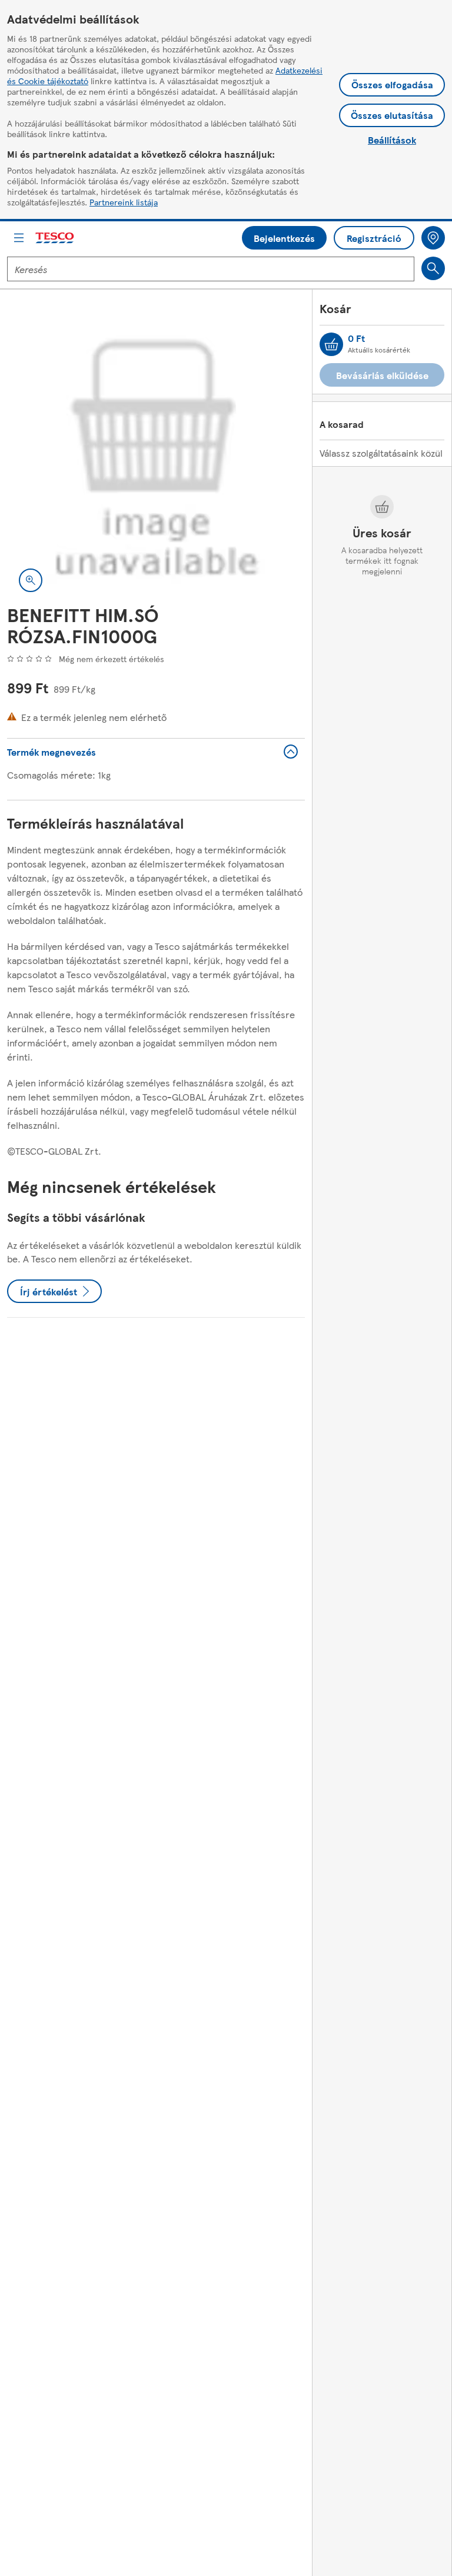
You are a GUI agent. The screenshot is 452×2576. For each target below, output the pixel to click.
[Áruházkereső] (433, 238)
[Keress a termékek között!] (433, 268)
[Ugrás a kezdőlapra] (55, 238)
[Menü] (19, 238)
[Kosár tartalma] (331, 344)
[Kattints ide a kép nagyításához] (31, 580)
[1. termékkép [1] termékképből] (156, 455)
